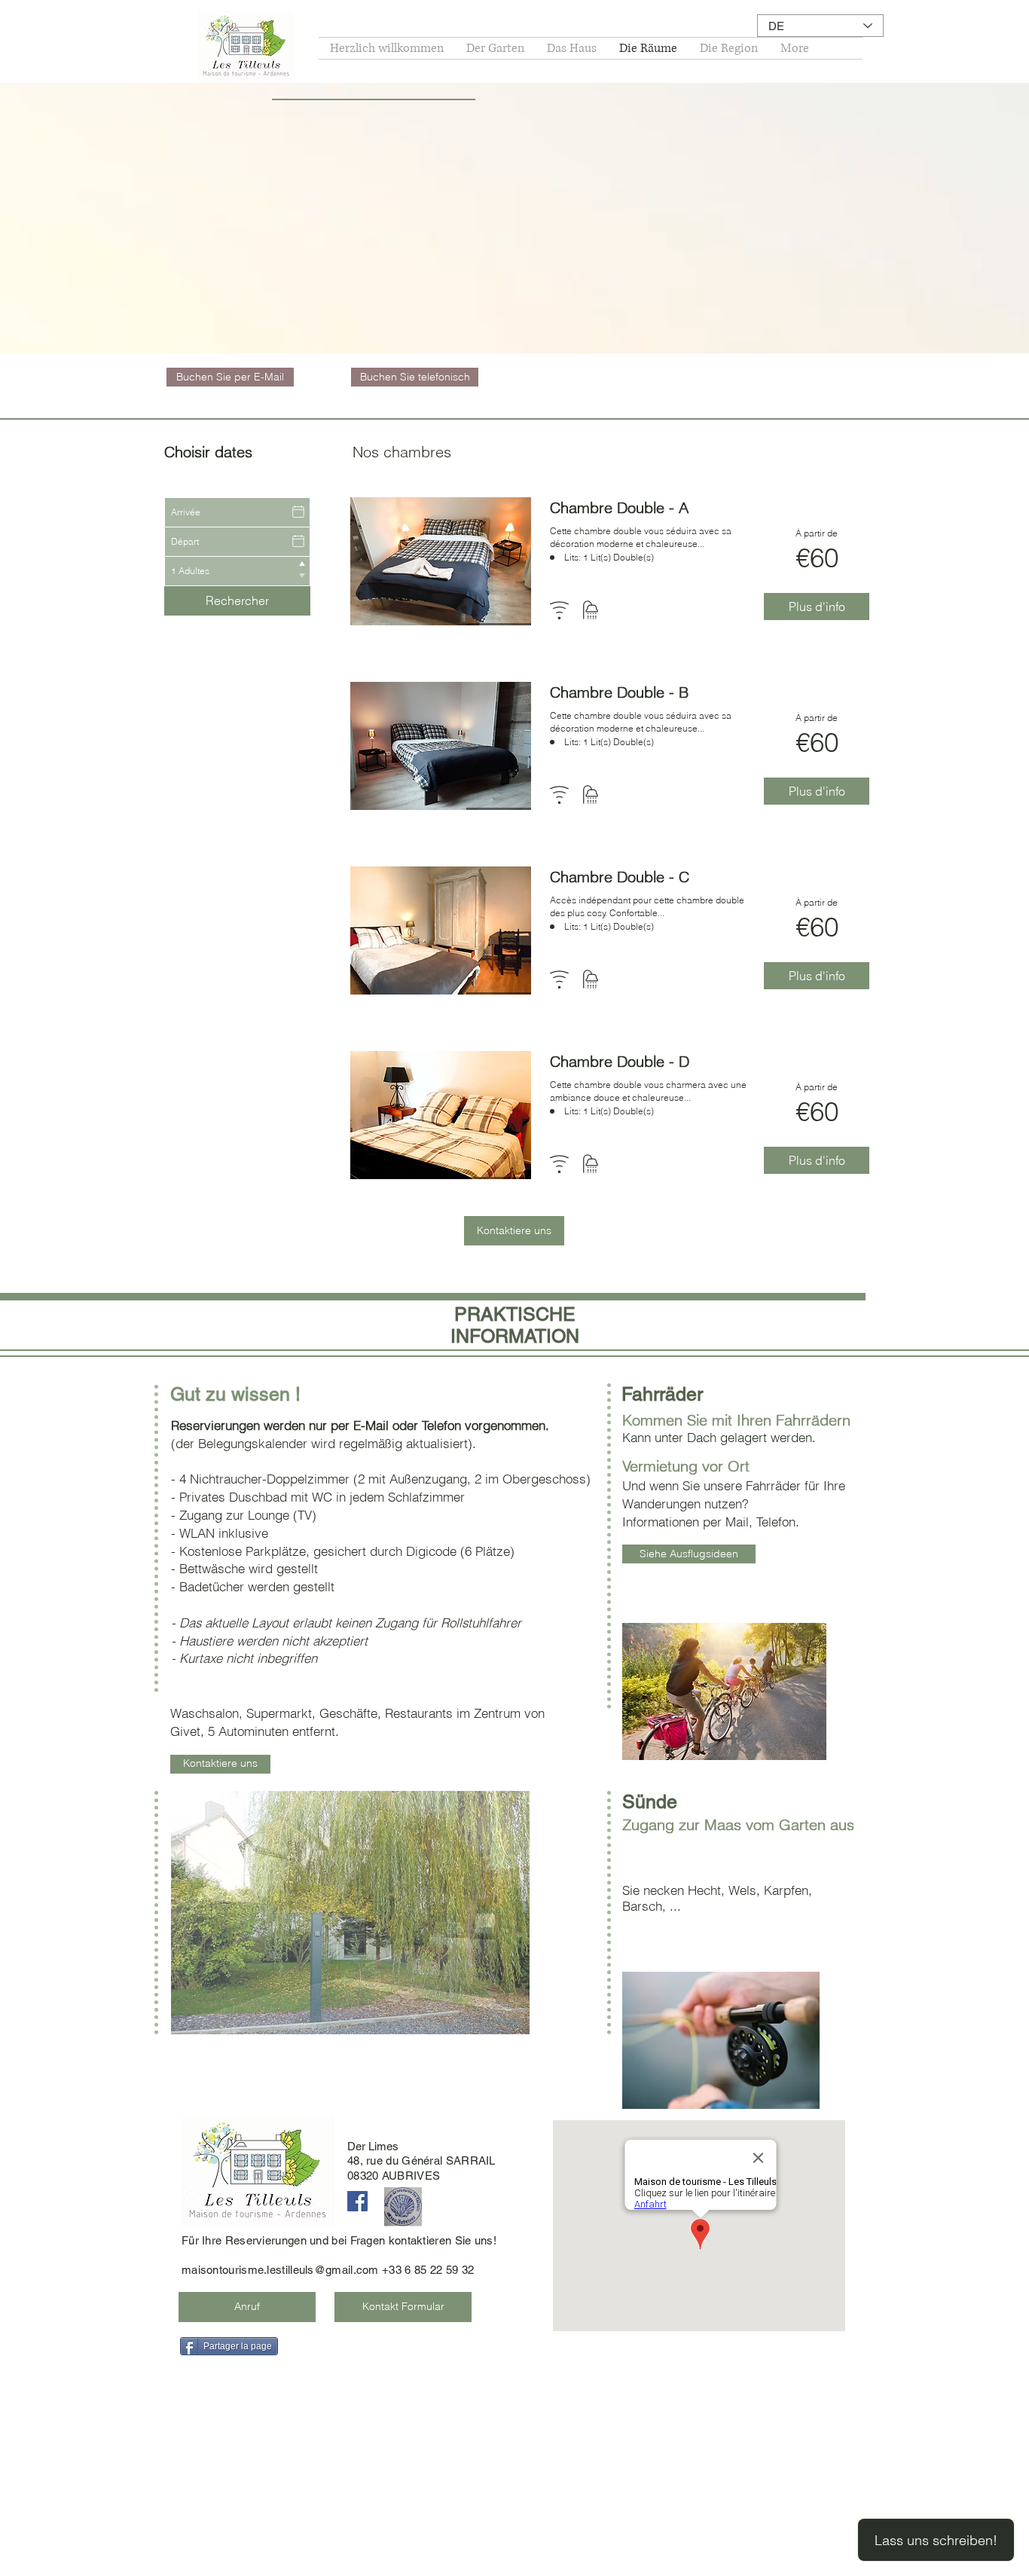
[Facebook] (357, 2201)
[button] (350, 1913)
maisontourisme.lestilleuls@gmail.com (280, 2270)
